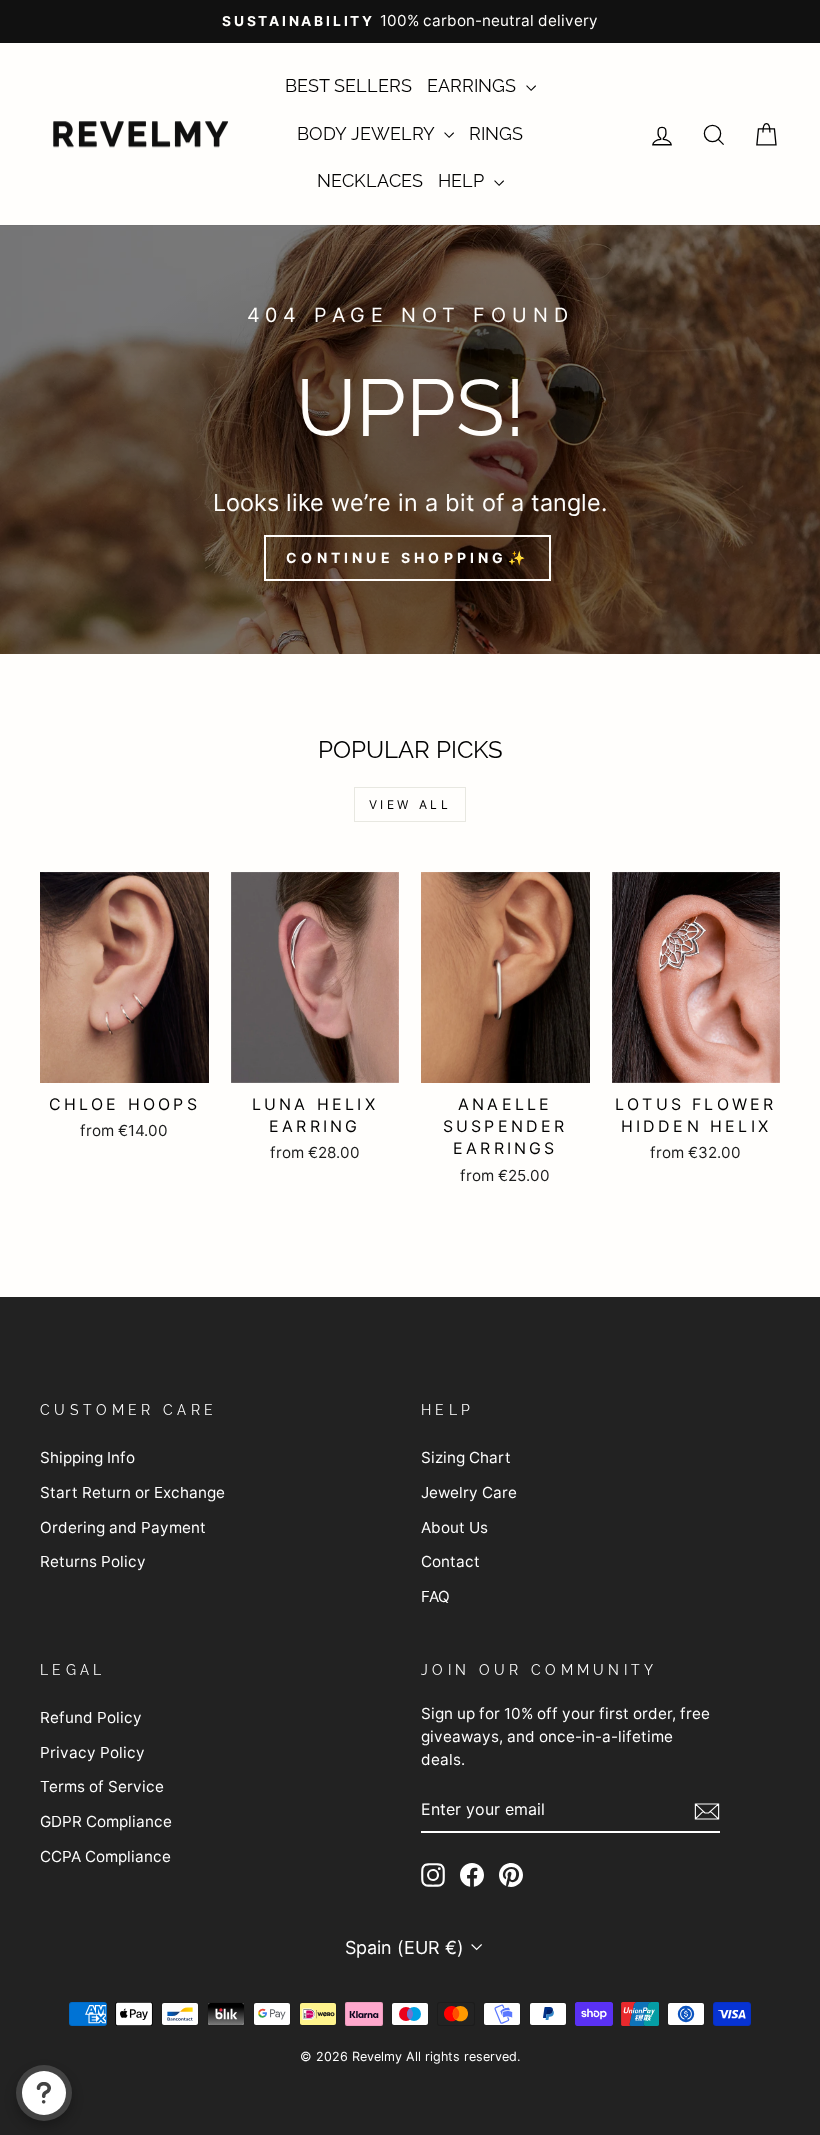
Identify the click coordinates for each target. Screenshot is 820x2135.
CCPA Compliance (105, 1856)
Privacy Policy (92, 1752)
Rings (496, 133)
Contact (450, 1561)
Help (463, 180)
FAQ (435, 1596)
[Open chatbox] (44, 2093)
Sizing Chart (466, 1457)
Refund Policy (91, 1717)
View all (410, 804)
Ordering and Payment (123, 1527)
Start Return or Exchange (132, 1492)
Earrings (474, 85)
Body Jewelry (368, 133)
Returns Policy (93, 1561)
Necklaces (370, 180)
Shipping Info (87, 1457)
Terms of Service (102, 1786)
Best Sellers (348, 85)
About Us (454, 1527)
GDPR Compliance (106, 1821)
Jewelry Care (469, 1492)
